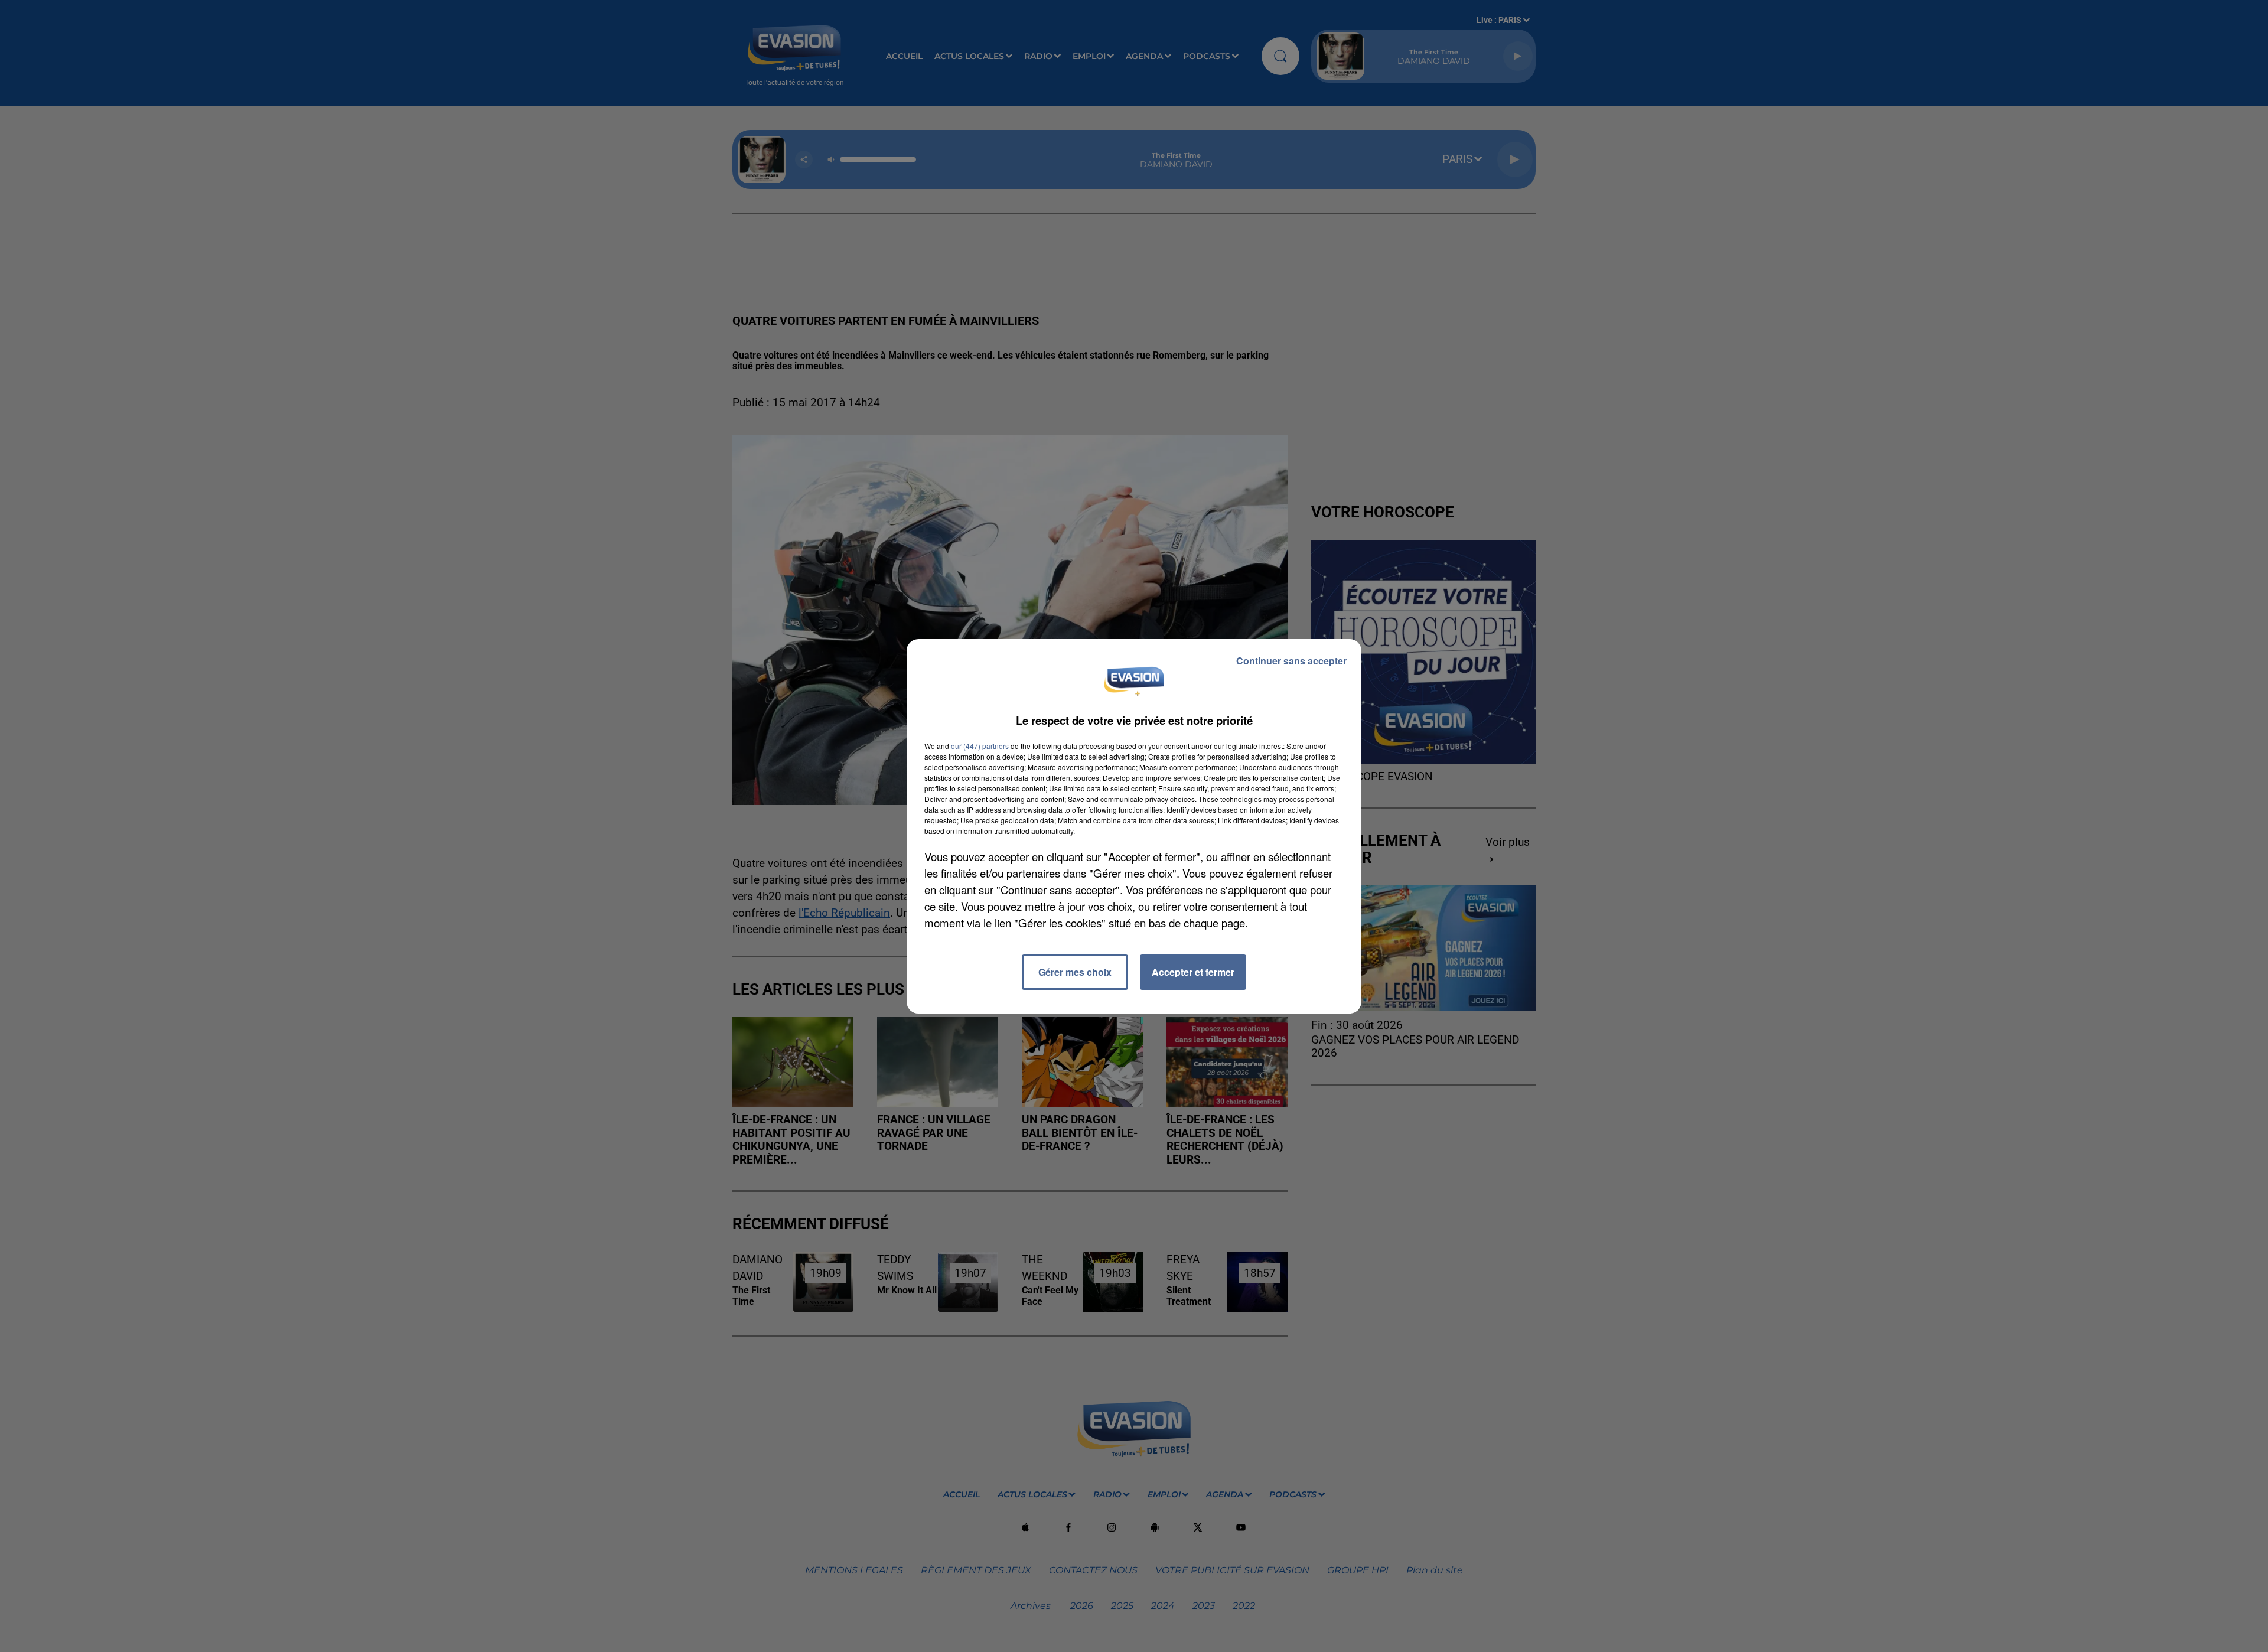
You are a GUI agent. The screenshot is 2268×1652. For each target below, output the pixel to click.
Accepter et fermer (1193, 972)
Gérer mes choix (1075, 972)
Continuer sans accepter (1291, 661)
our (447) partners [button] (980, 746)
